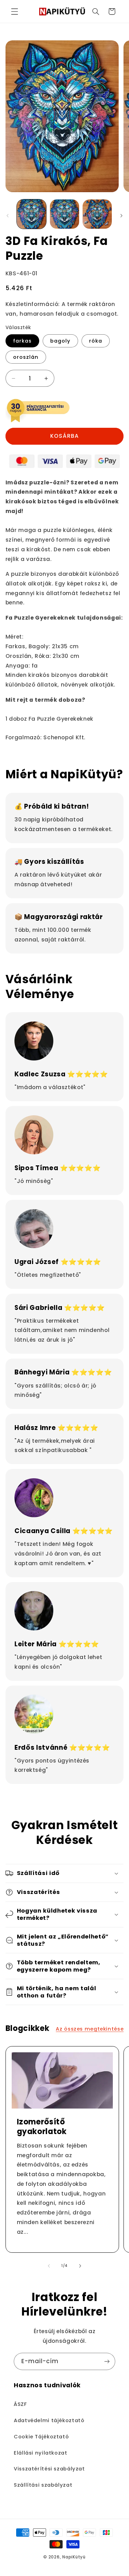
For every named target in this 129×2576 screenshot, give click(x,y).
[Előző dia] (8, 216)
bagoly (60, 341)
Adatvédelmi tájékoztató (49, 2420)
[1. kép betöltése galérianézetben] (31, 214)
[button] (14, 11)
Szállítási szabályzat (43, 2485)
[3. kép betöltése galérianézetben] (97, 214)
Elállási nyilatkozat (41, 2453)
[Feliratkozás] (107, 2361)
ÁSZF (20, 2404)
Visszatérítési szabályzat (49, 2469)
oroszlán (26, 357)
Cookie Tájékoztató (41, 2437)
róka (96, 341)
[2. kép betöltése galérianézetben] (64, 214)
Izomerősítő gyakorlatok (41, 2127)
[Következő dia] (121, 216)
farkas (22, 341)
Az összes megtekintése (90, 2029)
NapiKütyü (74, 2557)
